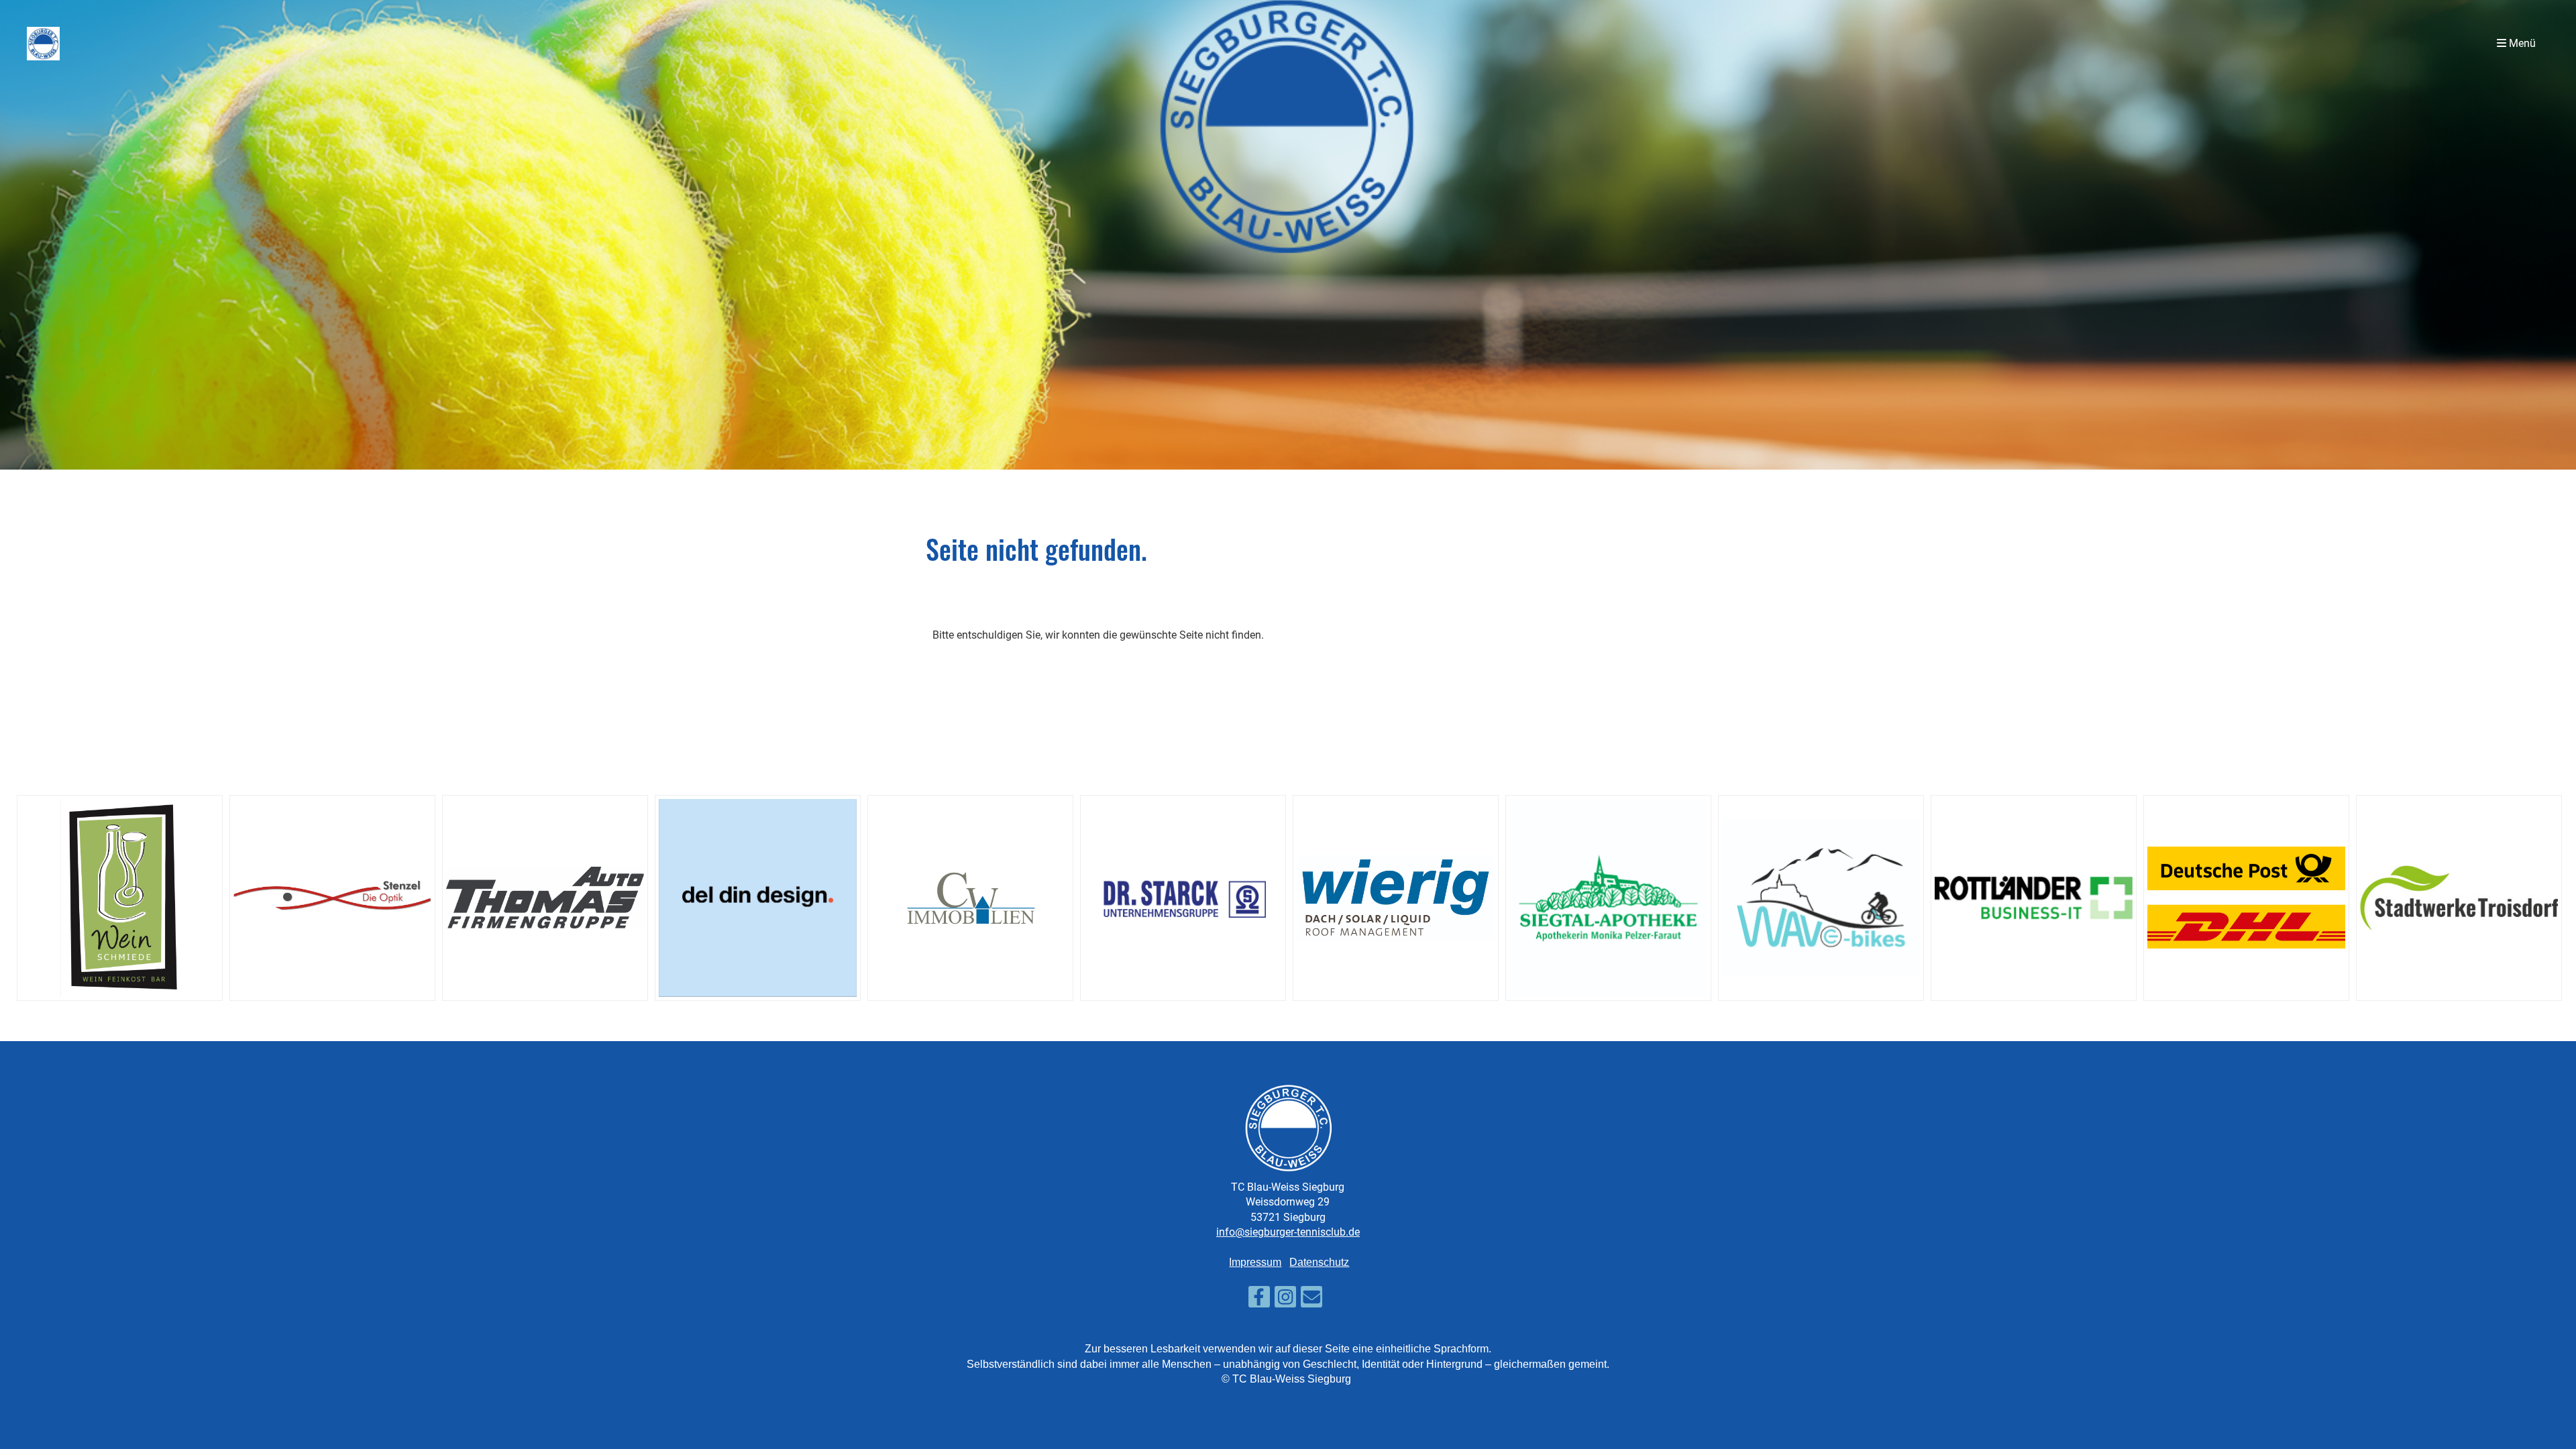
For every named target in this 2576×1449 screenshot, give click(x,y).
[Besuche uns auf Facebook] (1259, 1300)
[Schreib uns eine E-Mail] (1311, 1300)
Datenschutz (1319, 1262)
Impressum (1255, 1262)
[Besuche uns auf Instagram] (1285, 1300)
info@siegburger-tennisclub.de (1288, 1232)
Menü (2521, 43)
